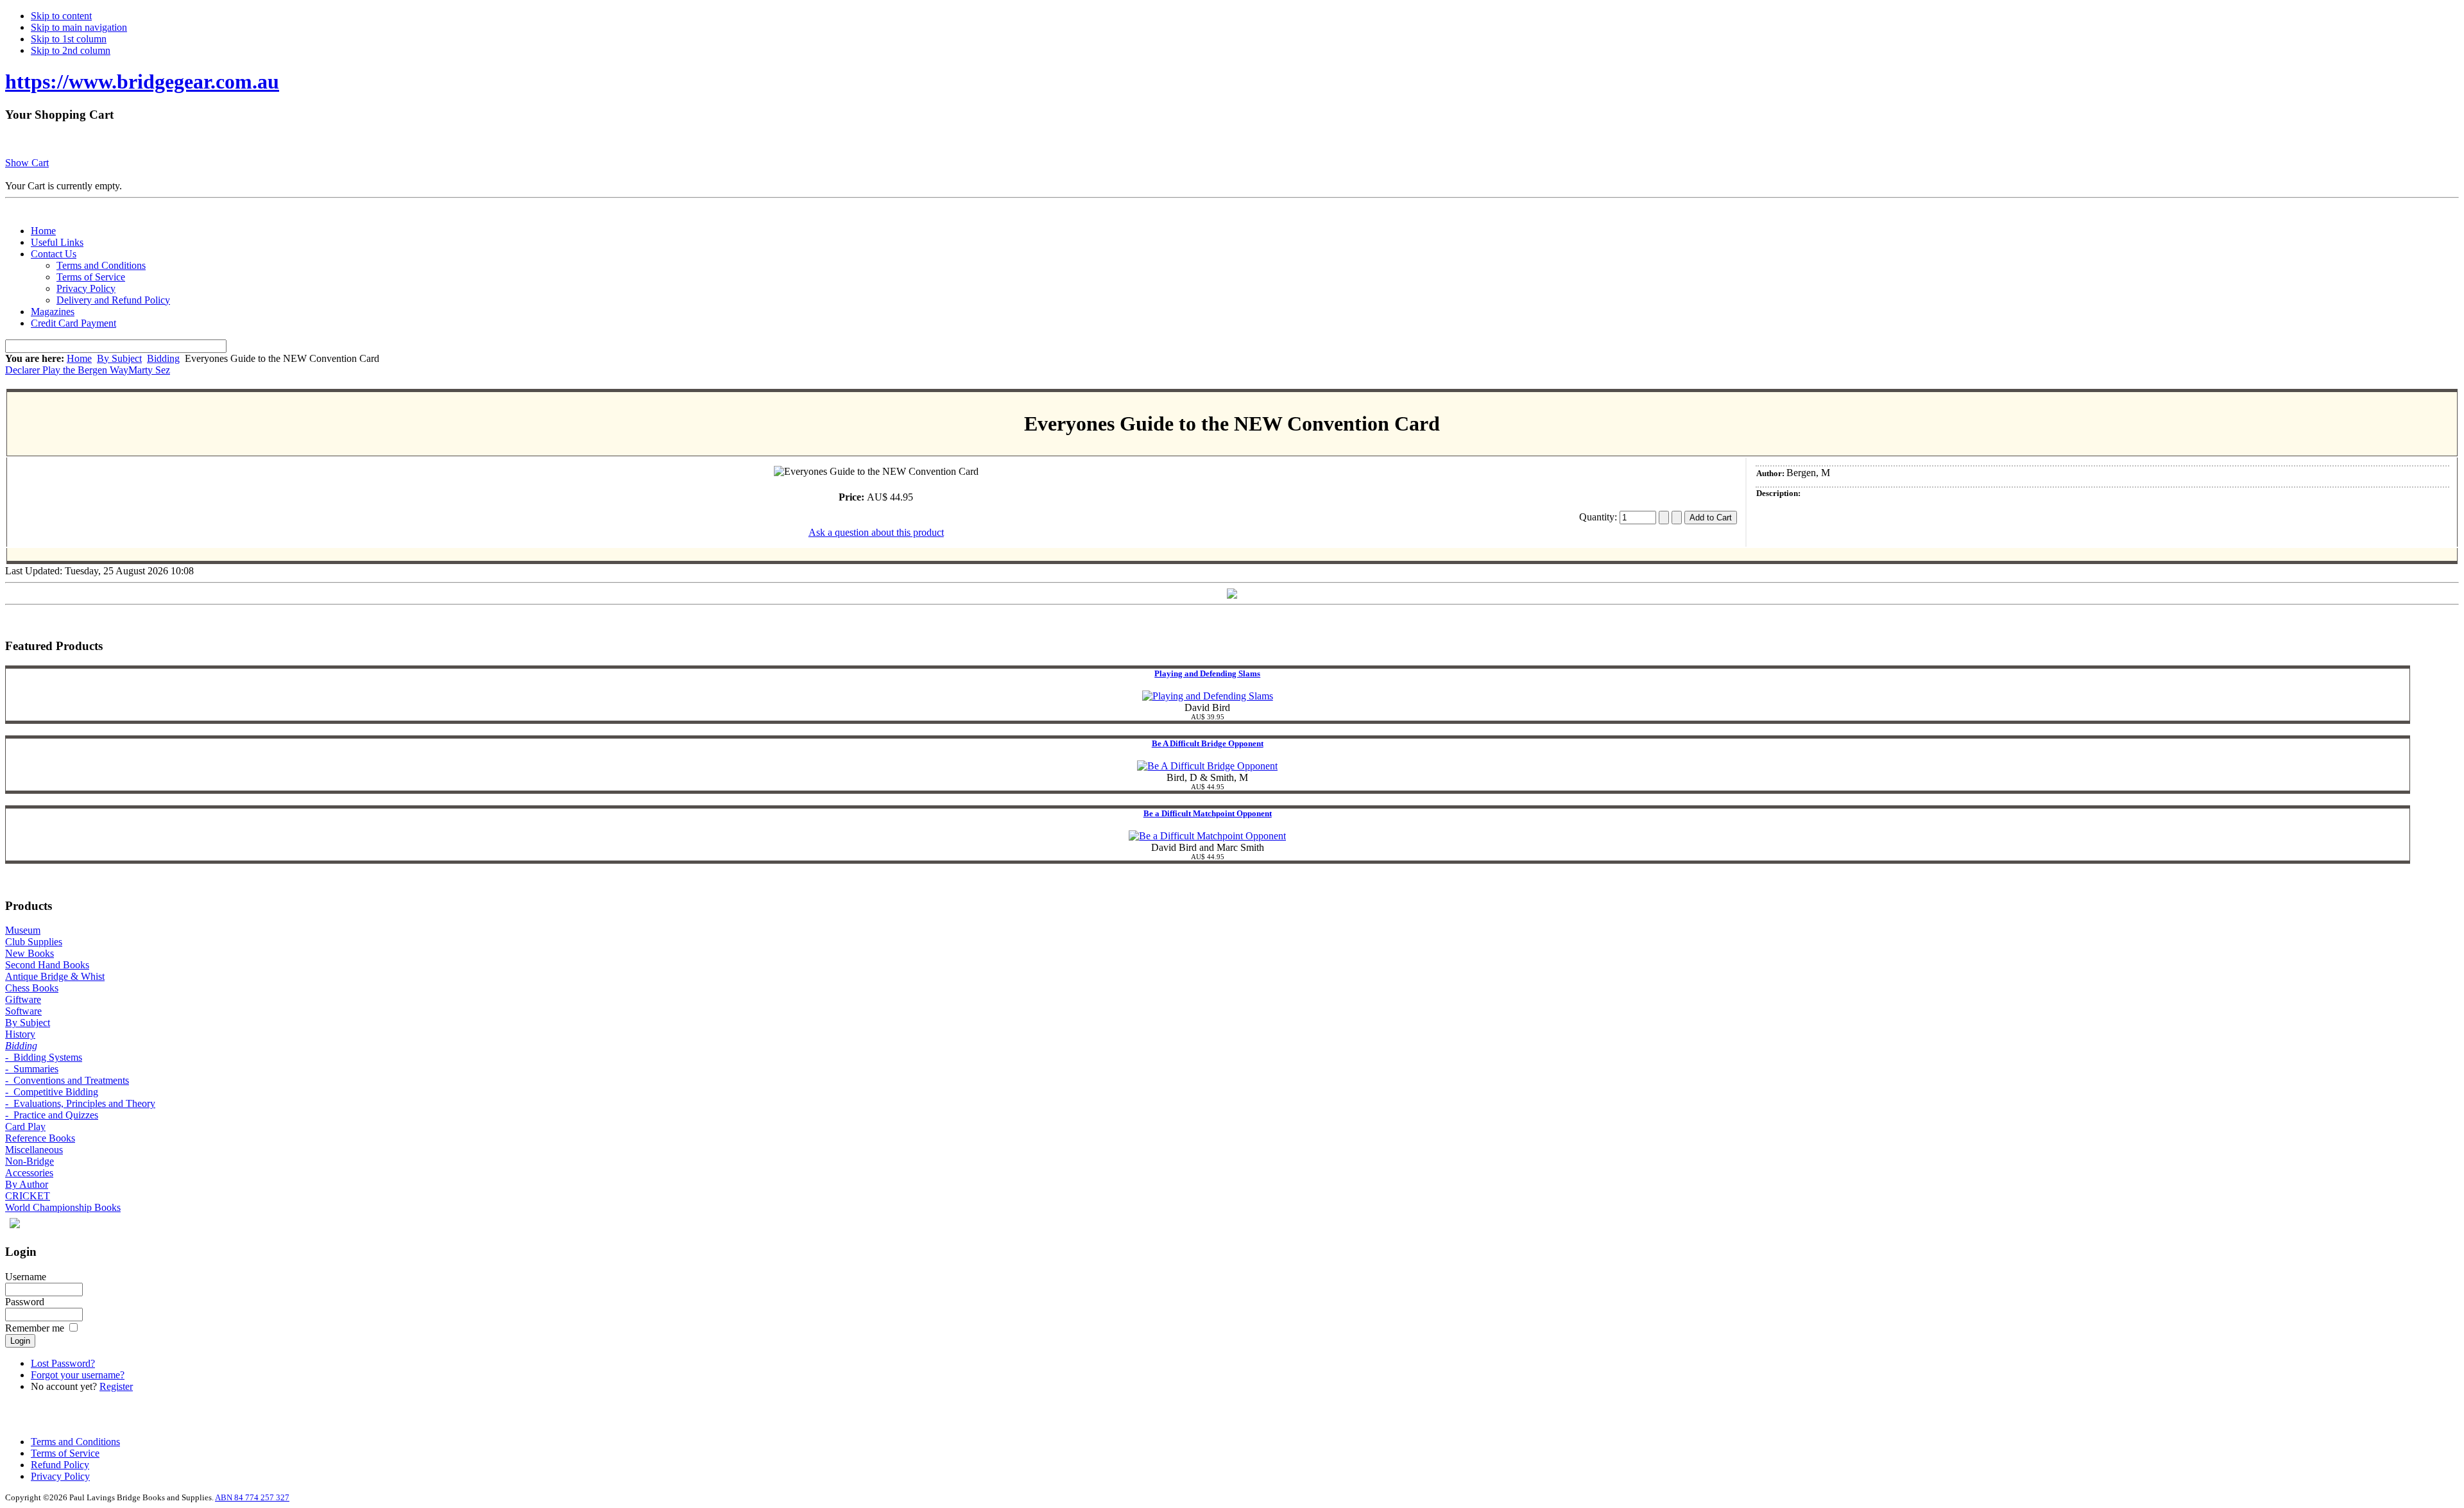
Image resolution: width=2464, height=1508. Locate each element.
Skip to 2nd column (71, 50)
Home (79, 358)
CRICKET (28, 1196)
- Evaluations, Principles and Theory (80, 1103)
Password (25, 1302)
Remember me (35, 1328)
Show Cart (27, 163)
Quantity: (1599, 517)
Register (116, 1386)
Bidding (163, 358)
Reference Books (40, 1138)
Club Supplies (34, 942)
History (20, 1034)
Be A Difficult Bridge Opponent (1208, 743)
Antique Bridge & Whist (55, 976)
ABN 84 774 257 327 (252, 1497)
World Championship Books (63, 1207)
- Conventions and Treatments (67, 1080)
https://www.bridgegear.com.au (142, 81)
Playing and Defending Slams (1207, 673)
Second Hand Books (47, 965)
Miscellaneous (34, 1150)
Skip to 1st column (69, 39)
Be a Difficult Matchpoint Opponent (1208, 813)
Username (26, 1277)
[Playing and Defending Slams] (1208, 696)
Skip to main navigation (79, 27)
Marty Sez (149, 370)
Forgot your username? (78, 1375)
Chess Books (32, 988)
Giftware (23, 999)
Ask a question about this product (876, 532)
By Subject (119, 358)
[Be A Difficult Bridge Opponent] (1207, 766)
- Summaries (32, 1069)
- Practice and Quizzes (52, 1115)
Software (23, 1011)
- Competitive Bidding (52, 1092)
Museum (23, 930)
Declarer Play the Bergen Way (67, 370)
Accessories (29, 1173)
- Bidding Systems (44, 1057)
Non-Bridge (30, 1161)
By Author (27, 1184)
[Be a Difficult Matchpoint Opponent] (1207, 836)
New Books (30, 953)
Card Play (25, 1127)
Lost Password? (63, 1363)
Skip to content (61, 16)
